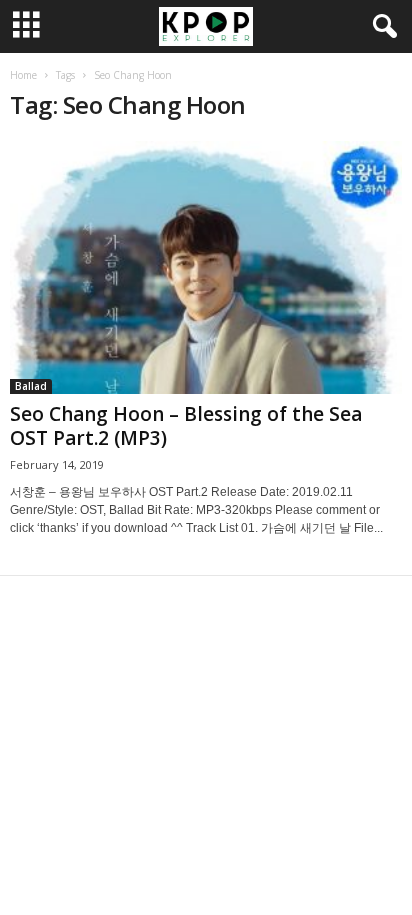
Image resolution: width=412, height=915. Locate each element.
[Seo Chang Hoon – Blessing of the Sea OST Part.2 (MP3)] (206, 267)
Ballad (31, 386)
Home (23, 75)
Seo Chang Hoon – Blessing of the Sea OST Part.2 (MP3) (186, 426)
